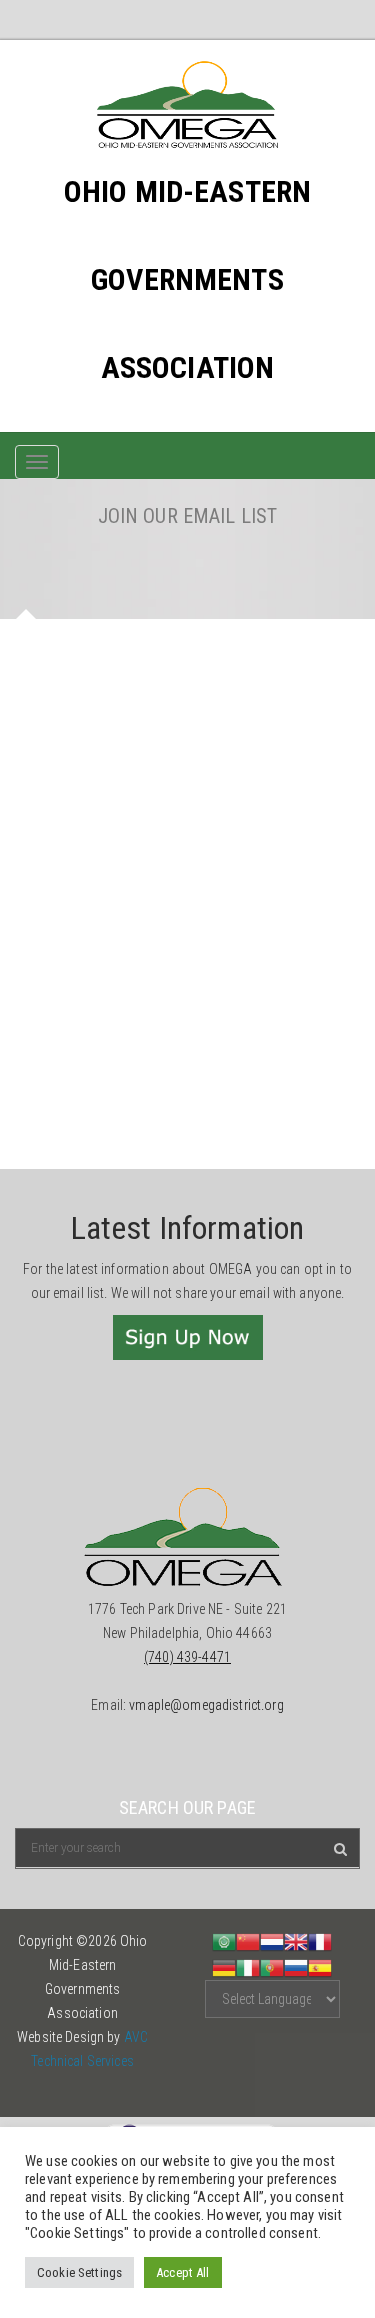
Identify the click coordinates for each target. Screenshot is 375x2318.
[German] (224, 1966)
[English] (296, 1941)
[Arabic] (224, 1941)
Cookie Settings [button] (79, 2272)
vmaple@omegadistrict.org (206, 1705)
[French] (320, 1941)
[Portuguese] (272, 1966)
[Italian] (248, 1966)
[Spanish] (320, 1966)
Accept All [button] (182, 2272)
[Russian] (296, 1966)
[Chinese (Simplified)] (248, 1941)
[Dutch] (272, 1941)
